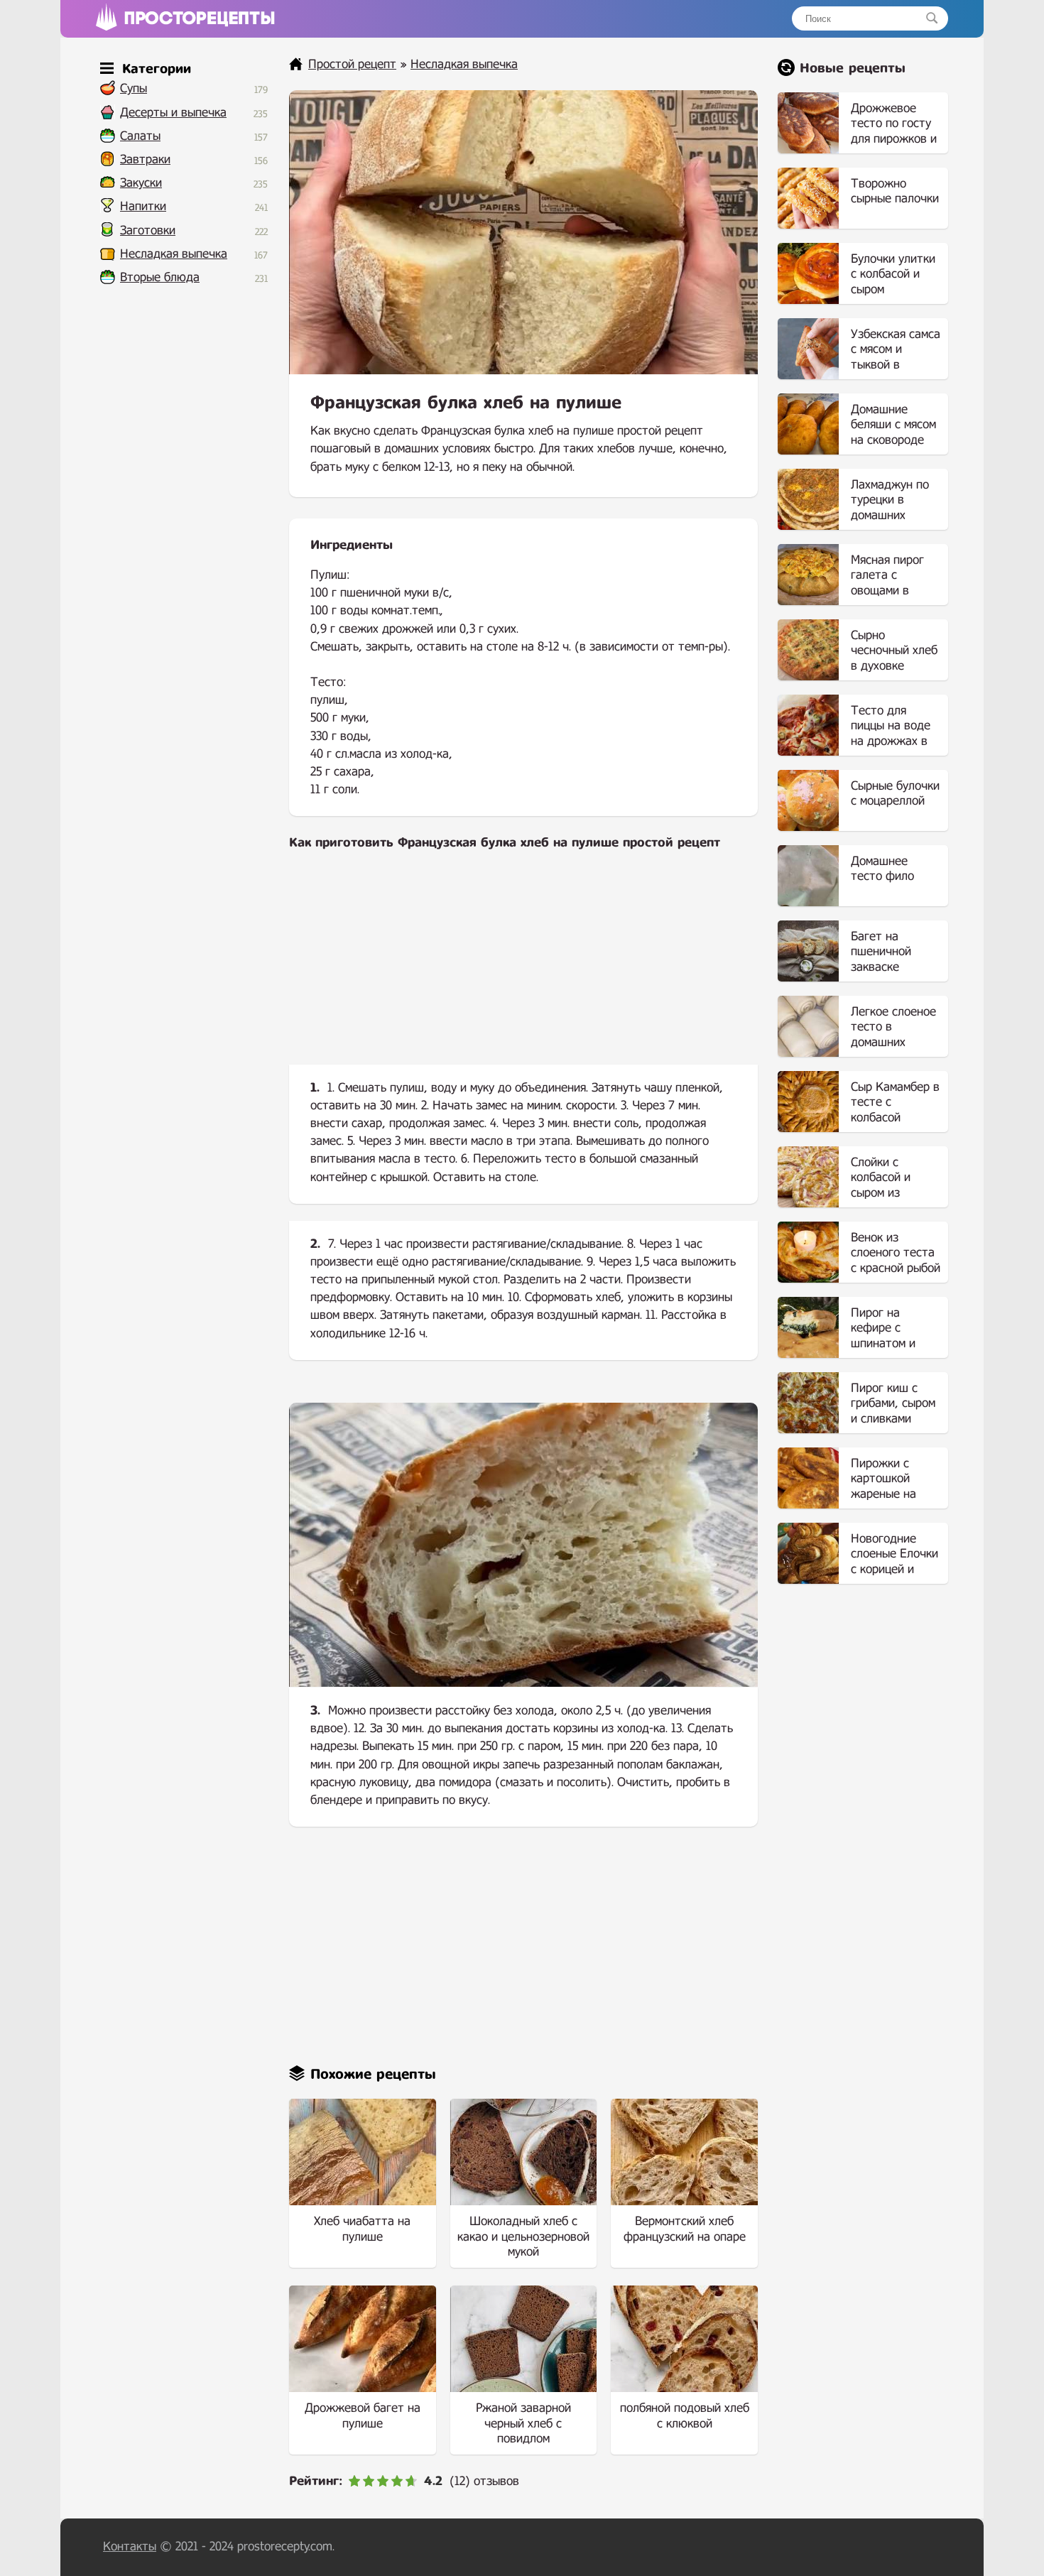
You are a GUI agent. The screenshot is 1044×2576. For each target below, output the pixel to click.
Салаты (140, 136)
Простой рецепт (352, 64)
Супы (134, 88)
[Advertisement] (523, 969)
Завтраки (145, 159)
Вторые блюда (160, 277)
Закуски (141, 183)
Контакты (130, 2547)
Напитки (143, 206)
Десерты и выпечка (173, 113)
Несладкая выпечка (174, 254)
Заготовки (148, 230)
